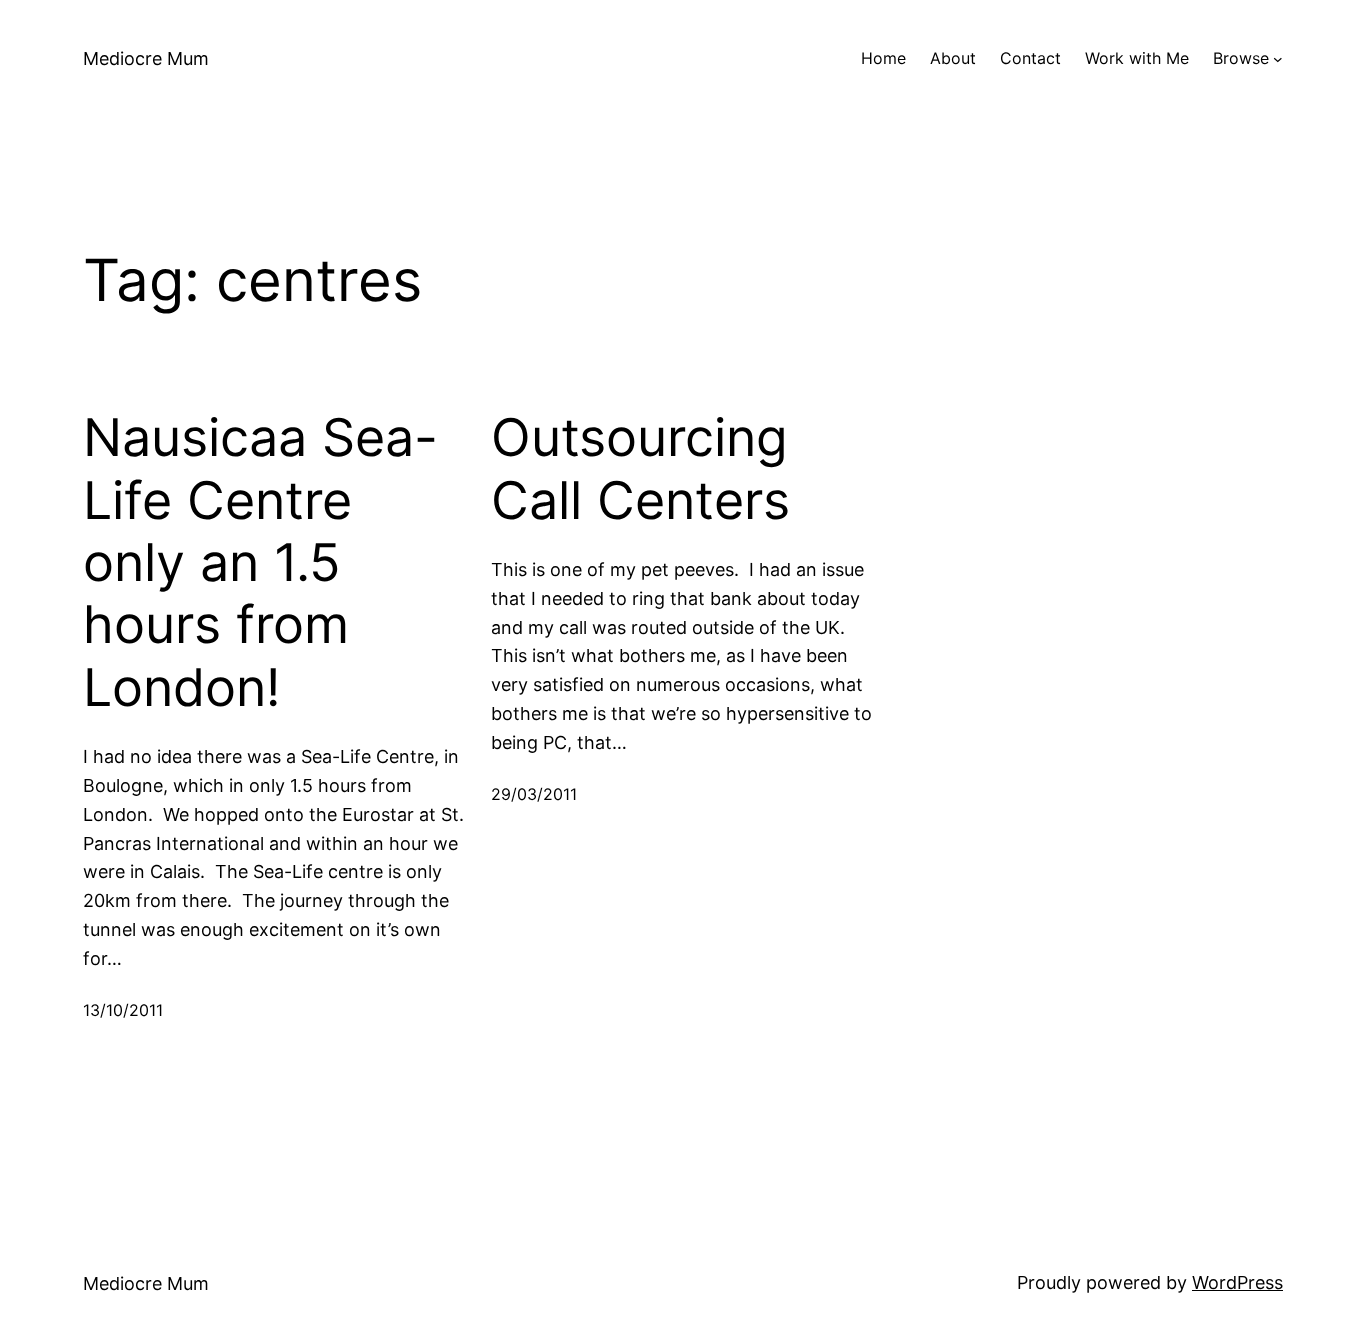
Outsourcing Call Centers (640, 469)
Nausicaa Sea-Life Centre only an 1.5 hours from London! (260, 563)
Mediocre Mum (146, 58)
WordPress (1237, 1282)
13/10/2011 (123, 1010)
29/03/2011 (534, 794)
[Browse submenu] (1278, 59)
